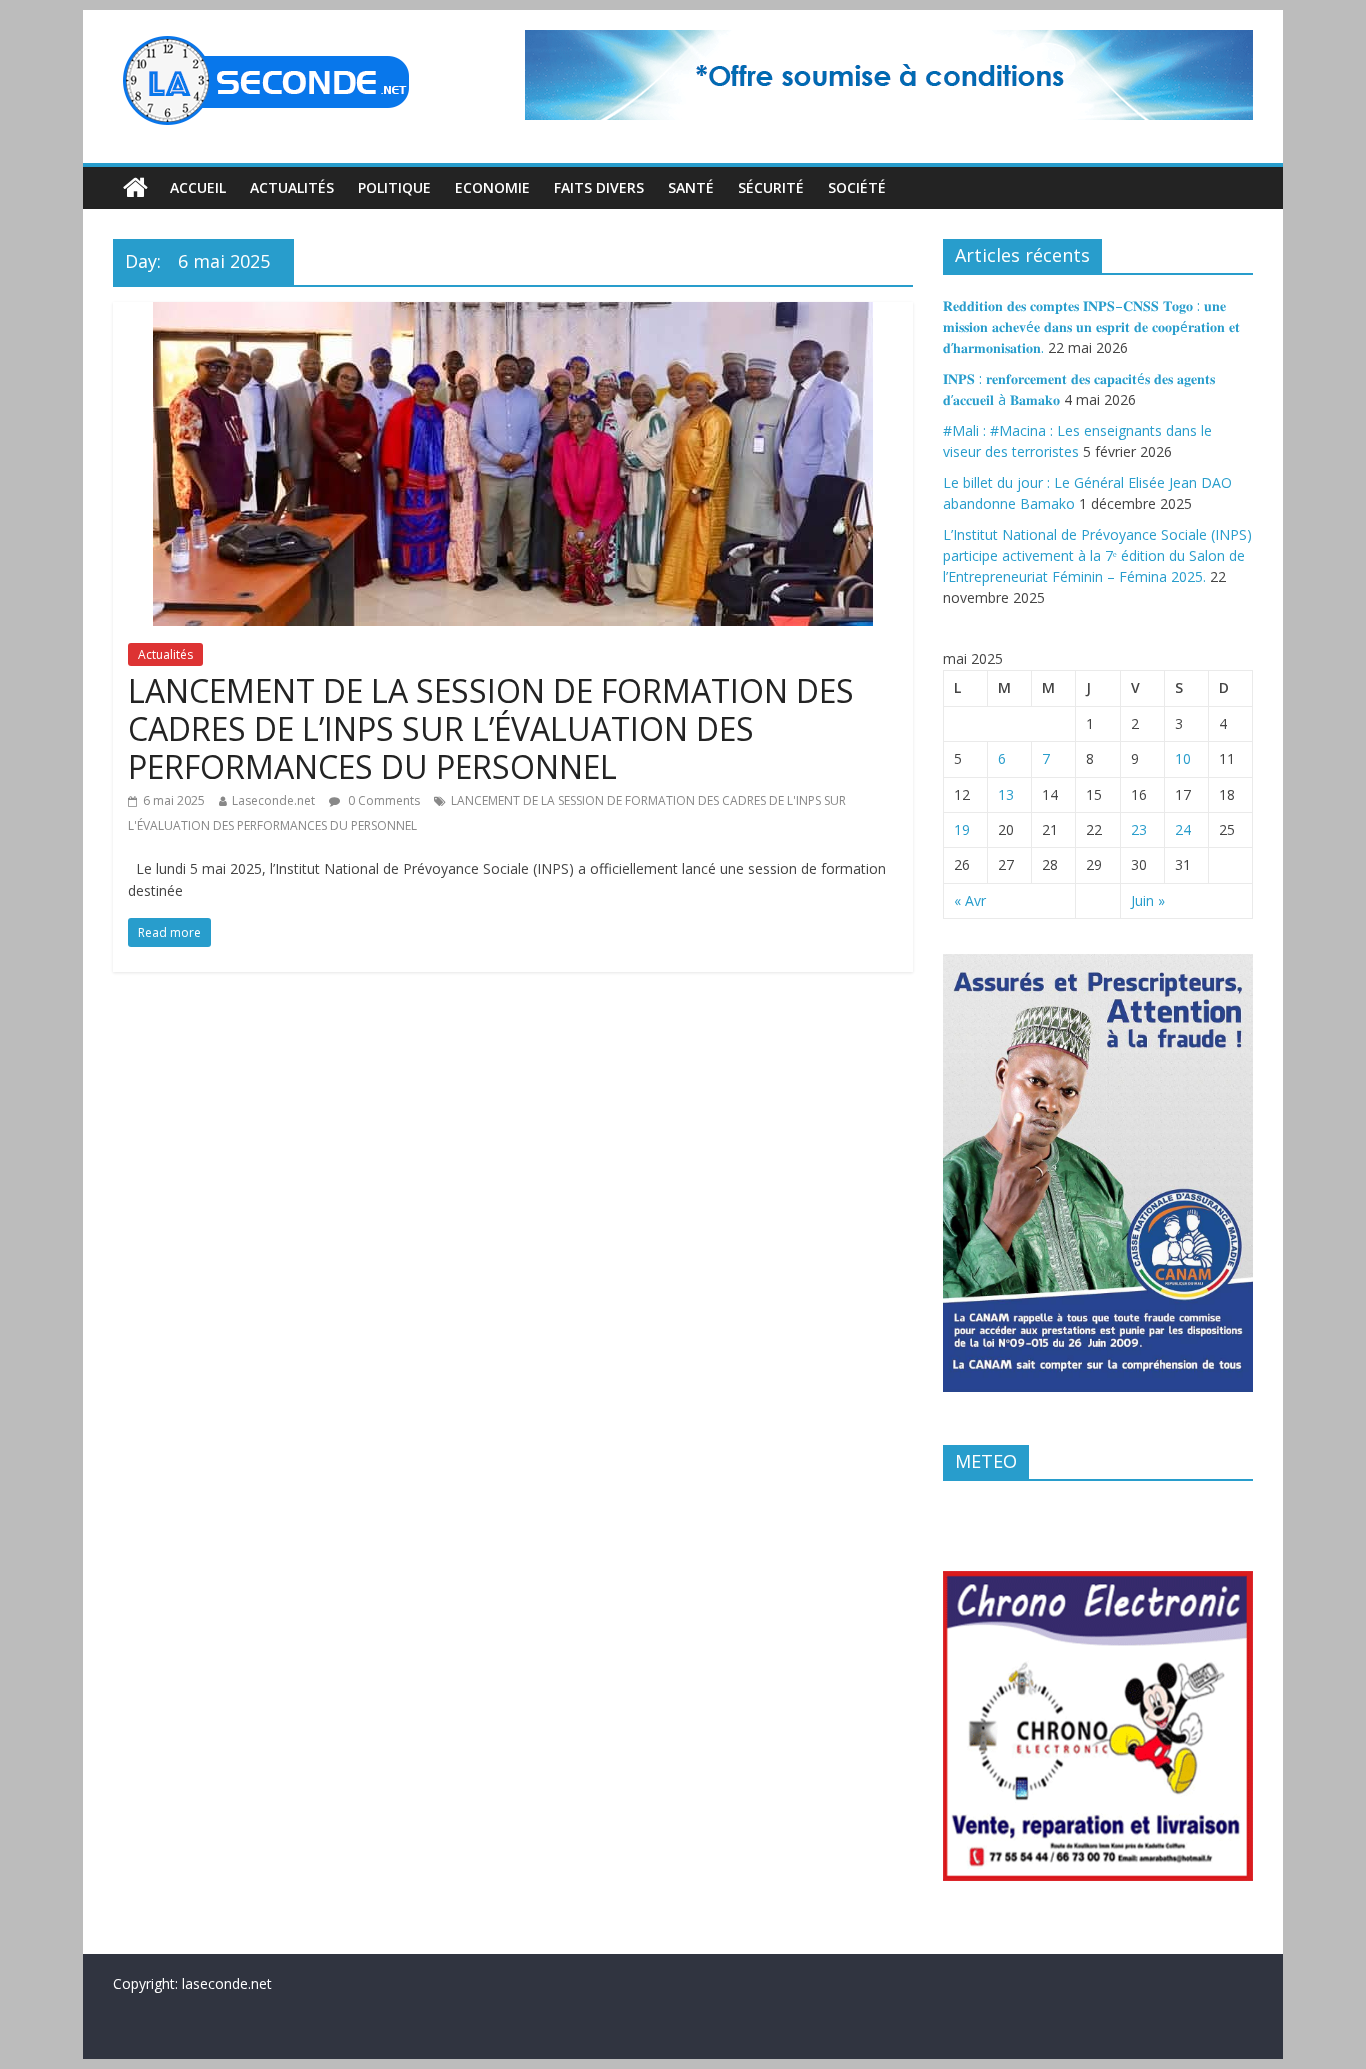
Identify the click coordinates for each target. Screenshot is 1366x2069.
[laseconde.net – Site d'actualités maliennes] (135, 188)
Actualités (292, 187)
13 (1006, 794)
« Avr (970, 900)
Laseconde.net (273, 800)
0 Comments (382, 800)
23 (1139, 829)
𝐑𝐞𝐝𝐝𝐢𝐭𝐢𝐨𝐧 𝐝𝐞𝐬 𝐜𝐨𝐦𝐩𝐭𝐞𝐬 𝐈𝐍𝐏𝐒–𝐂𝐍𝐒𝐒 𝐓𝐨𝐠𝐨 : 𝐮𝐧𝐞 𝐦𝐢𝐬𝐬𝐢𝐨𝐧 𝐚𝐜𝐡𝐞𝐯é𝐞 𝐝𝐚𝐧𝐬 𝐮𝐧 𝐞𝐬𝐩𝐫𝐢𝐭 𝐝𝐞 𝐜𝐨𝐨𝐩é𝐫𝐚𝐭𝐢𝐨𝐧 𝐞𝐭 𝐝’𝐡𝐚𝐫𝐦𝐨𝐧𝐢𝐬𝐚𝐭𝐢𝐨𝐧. (1091, 326)
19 (962, 829)
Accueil (198, 187)
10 (1183, 758)
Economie (492, 187)
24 (1183, 829)
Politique (394, 187)
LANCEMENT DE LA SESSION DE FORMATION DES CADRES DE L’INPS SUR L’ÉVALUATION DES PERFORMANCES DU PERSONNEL (491, 729)
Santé (691, 187)
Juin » (1148, 900)
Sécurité (771, 187)
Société (857, 187)
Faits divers (599, 187)
